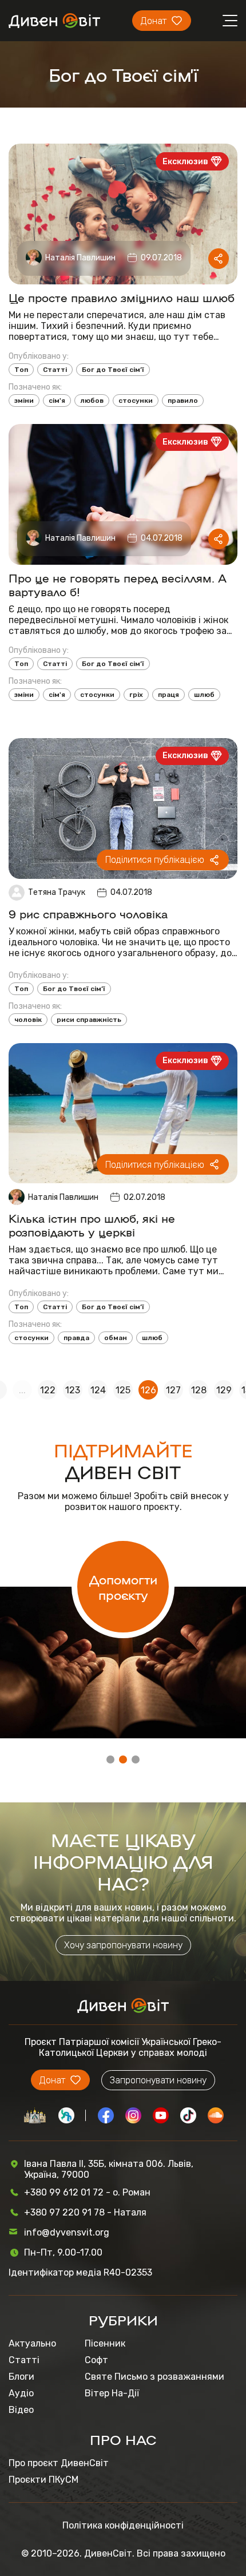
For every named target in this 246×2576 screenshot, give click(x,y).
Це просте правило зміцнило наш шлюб (122, 297)
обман (116, 1338)
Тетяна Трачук (57, 892)
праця (168, 695)
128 (199, 1390)
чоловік (28, 1020)
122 (48, 1390)
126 (148, 1390)
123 (73, 1390)
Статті (55, 370)
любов (92, 401)
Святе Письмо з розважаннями (154, 2377)
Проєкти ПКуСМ (43, 2480)
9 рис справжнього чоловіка (88, 913)
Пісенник (105, 2343)
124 (98, 1390)
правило (183, 401)
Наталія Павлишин (80, 258)
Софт (96, 2360)
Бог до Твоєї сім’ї (113, 370)
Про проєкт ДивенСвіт (59, 2463)
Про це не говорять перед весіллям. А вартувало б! (118, 584)
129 (224, 1390)
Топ (21, 370)
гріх (136, 695)
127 (173, 1390)
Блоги (21, 2377)
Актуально (32, 2343)
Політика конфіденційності (123, 2525)
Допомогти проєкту (123, 1587)
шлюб (204, 695)
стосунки (136, 401)
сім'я (57, 401)
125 (123, 1390)
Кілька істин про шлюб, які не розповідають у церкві (92, 1224)
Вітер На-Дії (112, 2393)
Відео (21, 2410)
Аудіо (21, 2393)
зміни (24, 401)
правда (76, 1338)
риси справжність (89, 1020)
